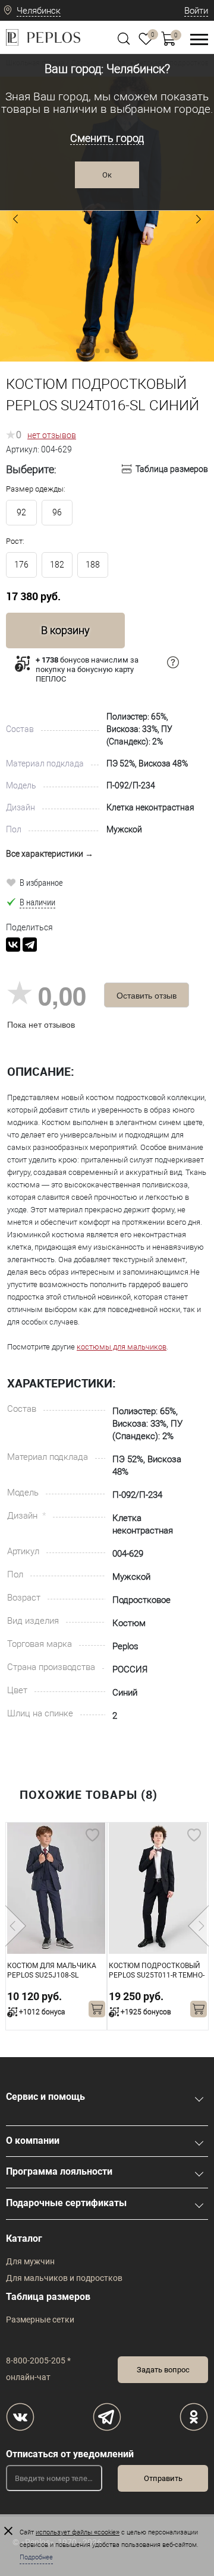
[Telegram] (30, 945)
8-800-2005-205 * (38, 2360)
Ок (107, 175)
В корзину (65, 630)
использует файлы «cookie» (78, 2532)
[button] (15, 219)
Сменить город (107, 138)
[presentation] (16, 1926)
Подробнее (36, 2557)
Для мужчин (30, 2261)
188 (93, 565)
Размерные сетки (40, 2320)
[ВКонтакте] (13, 945)
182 (57, 565)
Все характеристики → (50, 854)
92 (21, 512)
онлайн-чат (28, 2377)
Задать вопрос (163, 2370)
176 (21, 565)
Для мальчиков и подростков (64, 2278)
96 (57, 512)
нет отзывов (52, 435)
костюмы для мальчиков (122, 1347)
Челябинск (39, 11)
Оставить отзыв (147, 995)
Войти (196, 11)
